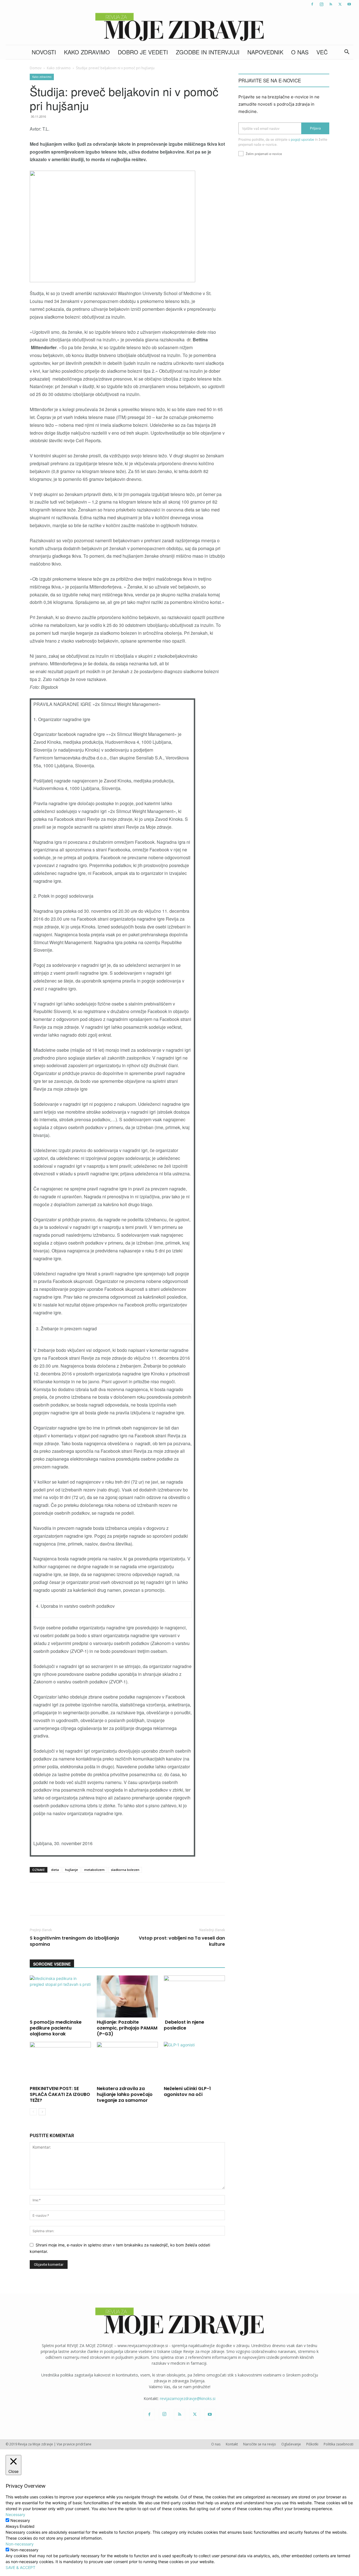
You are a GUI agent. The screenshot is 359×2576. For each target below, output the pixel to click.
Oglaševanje (291, 2444)
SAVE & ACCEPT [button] (20, 2567)
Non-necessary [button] (20, 2544)
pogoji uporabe (302, 139)
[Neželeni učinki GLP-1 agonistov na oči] (194, 2063)
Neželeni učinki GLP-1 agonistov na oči (187, 2091)
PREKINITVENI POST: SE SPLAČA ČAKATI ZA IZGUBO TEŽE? (60, 2094)
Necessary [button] (15, 2514)
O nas (300, 52)
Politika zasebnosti (339, 2444)
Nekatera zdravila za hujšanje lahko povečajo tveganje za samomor (125, 2094)
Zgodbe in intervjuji (208, 52)
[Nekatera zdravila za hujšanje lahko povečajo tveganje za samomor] (127, 2063)
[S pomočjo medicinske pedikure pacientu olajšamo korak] (60, 1996)
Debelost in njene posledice (184, 2025)
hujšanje (72, 1870)
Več (322, 52)
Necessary (20, 2520)
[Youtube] (349, 4)
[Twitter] (340, 4)
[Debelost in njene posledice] (194, 1996)
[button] (347, 53)
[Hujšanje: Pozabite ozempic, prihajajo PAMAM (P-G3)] (127, 1996)
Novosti (44, 52)
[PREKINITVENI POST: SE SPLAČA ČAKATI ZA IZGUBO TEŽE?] (60, 2063)
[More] (178, 1904)
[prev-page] (33, 2112)
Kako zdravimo (87, 52)
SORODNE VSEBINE (52, 1964)
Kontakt (232, 2444)
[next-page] (42, 2112)
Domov (36, 68)
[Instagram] (321, 4)
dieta (55, 1870)
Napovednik (265, 52)
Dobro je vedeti (143, 52)
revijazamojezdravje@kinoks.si (188, 2398)
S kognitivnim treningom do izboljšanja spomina (74, 1941)
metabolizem (94, 1870)
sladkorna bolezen (125, 1870)
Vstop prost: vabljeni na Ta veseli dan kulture (182, 1941)
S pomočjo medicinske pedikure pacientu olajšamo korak (56, 2028)
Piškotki (312, 2444)
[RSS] (331, 4)
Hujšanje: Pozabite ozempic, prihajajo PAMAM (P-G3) (127, 2028)
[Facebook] (312, 4)
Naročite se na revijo (260, 2444)
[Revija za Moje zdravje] (179, 27)
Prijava (315, 128)
